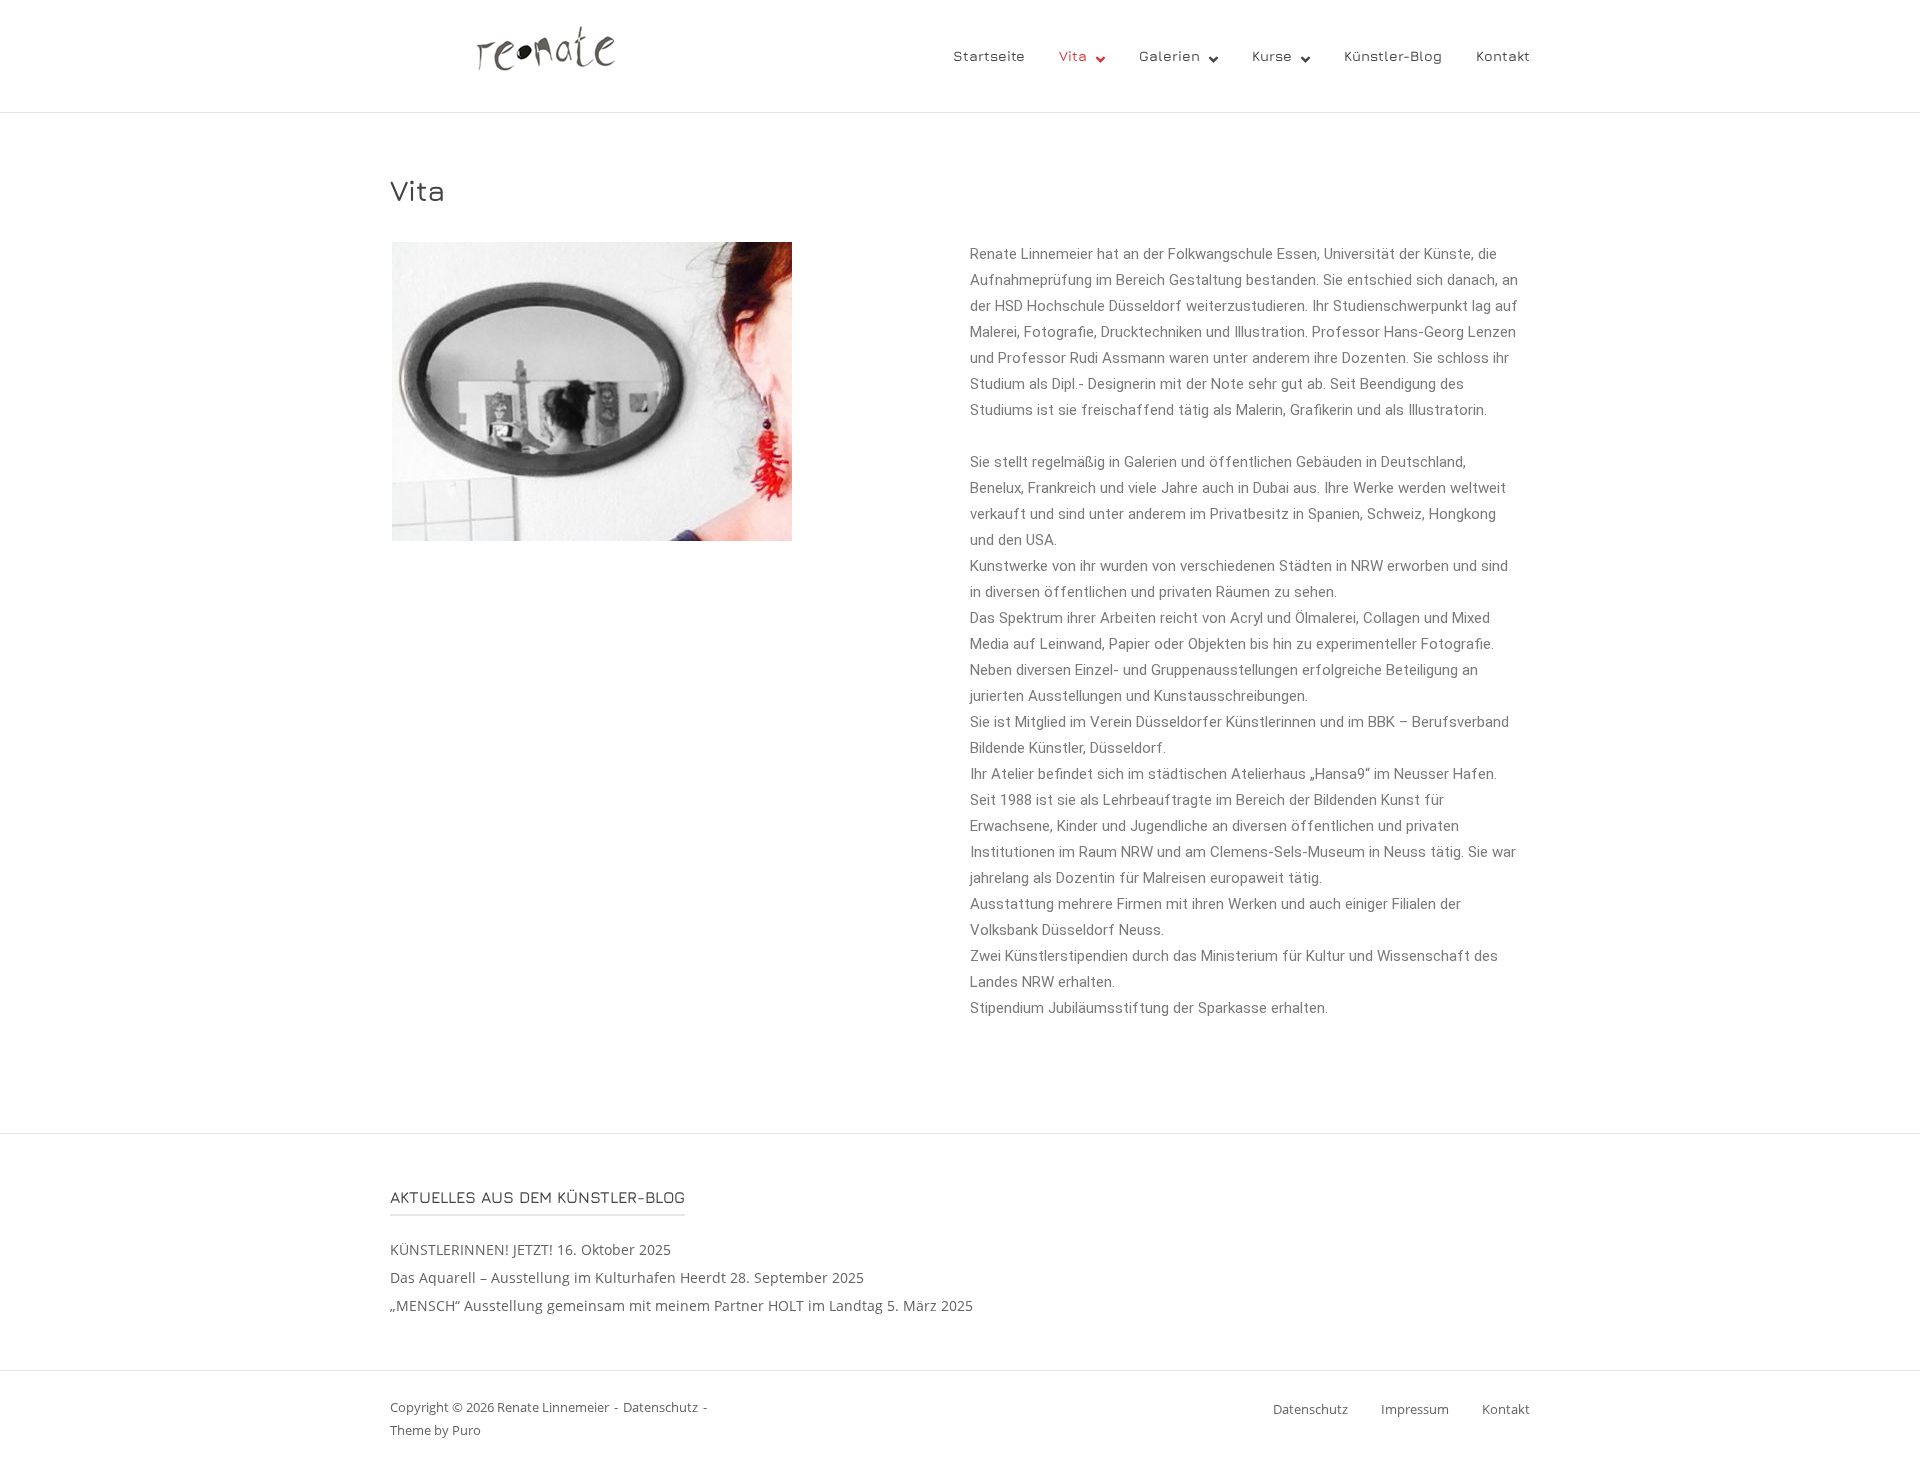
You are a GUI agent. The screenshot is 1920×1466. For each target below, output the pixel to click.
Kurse (1272, 55)
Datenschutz (660, 1407)
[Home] (531, 54)
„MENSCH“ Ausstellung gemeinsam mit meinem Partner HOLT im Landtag (636, 1305)
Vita (1073, 55)
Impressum (1415, 1409)
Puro (466, 1430)
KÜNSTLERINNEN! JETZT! (471, 1249)
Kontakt (1503, 55)
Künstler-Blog (1393, 55)
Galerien (1169, 55)
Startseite (989, 55)
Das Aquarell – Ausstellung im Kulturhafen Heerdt (558, 1277)
